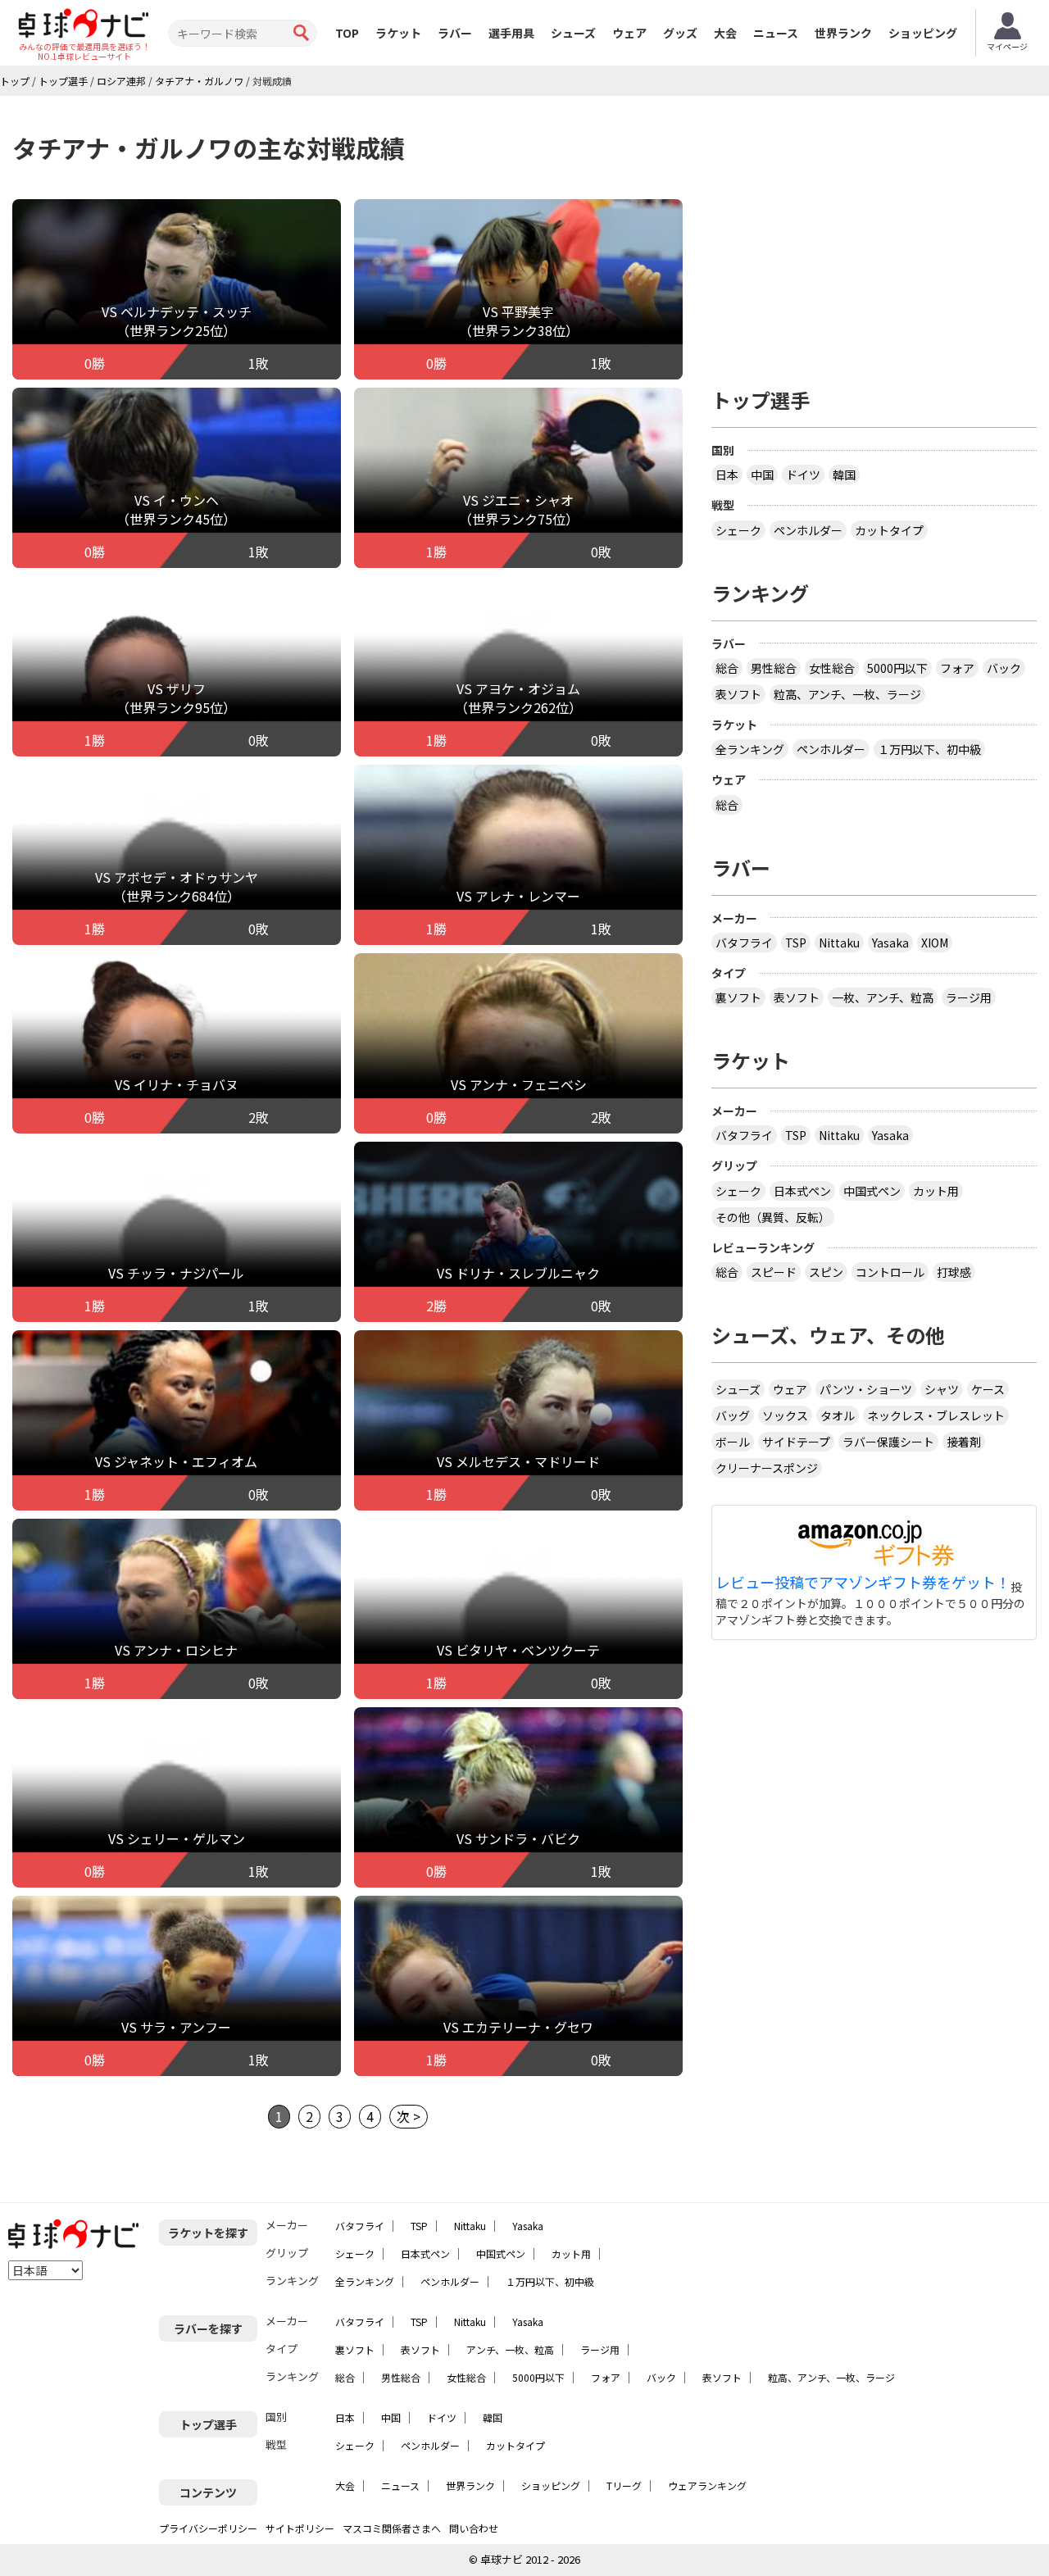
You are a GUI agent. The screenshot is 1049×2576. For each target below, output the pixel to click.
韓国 (844, 475)
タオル (838, 1415)
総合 (727, 668)
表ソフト (738, 694)
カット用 (936, 1191)
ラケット (398, 33)
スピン (826, 1272)
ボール (733, 1442)
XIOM (935, 943)
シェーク (738, 530)
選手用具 (511, 33)
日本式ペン (802, 1191)
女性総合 (832, 668)
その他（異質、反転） (773, 1217)
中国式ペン (872, 1191)
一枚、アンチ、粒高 (883, 997)
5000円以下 (897, 668)
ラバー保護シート (888, 1442)
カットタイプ (889, 530)
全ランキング (750, 749)
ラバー (455, 33)
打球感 (954, 1272)
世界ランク (843, 33)
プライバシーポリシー (208, 2528)
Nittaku (839, 943)
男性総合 (774, 668)
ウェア (629, 33)
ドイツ (803, 475)
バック (1004, 668)
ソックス (785, 1415)
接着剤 (964, 1442)
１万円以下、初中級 (929, 749)
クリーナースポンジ (767, 1468)
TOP (347, 33)
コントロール (890, 1272)
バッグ (733, 1415)
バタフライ (744, 943)
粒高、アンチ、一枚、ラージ (847, 694)
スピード (774, 1272)
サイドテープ (796, 1442)
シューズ (573, 33)
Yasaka (890, 943)
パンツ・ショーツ (866, 1389)
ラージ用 (969, 997)
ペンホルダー (808, 530)
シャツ (942, 1389)
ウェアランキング (707, 2485)
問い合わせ (474, 2528)
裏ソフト (738, 997)
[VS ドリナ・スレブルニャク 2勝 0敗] (518, 1250)
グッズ (680, 33)
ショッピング (923, 33)
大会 (725, 33)
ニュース (776, 33)
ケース (988, 1389)
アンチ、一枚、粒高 (510, 2349)
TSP (796, 943)
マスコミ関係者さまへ (392, 2528)
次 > (409, 2116)
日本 (727, 475)
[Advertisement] (874, 235)
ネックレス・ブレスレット (936, 1415)
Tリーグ (624, 2485)
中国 (762, 475)
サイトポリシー (300, 2528)
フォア (957, 668)
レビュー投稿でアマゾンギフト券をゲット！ (863, 1583)
